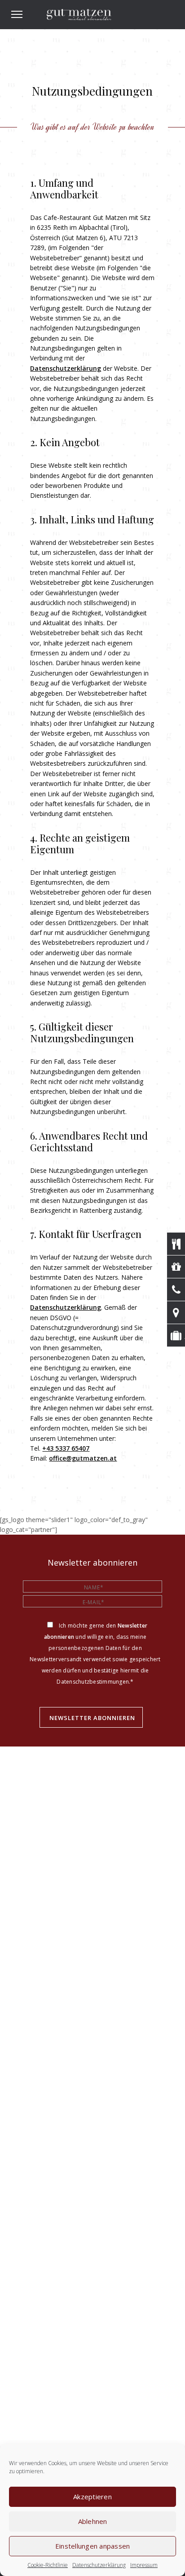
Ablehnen (93, 2521)
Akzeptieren (92, 2497)
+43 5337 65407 (66, 1448)
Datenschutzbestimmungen (93, 1682)
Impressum (144, 2565)
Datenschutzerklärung (99, 2565)
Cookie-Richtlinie (48, 2565)
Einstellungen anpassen (93, 2546)
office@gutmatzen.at (83, 1458)
